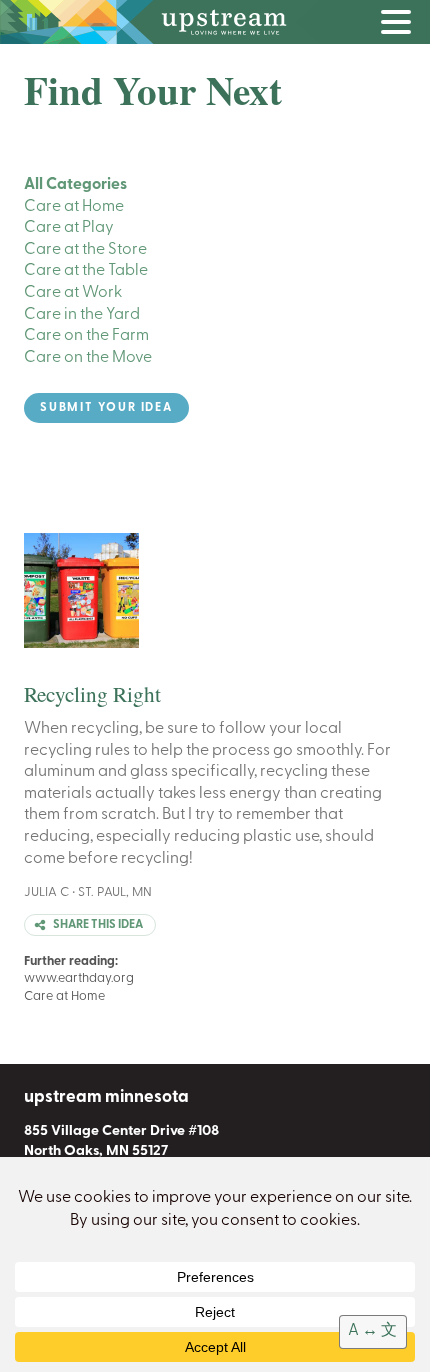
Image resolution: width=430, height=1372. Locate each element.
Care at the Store (85, 250)
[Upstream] (215, 22)
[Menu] (401, 26)
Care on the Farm (86, 336)
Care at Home (74, 207)
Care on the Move (88, 358)
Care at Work (73, 293)
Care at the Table (86, 271)
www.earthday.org (79, 978)
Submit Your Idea (106, 408)
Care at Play (69, 228)
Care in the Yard (82, 315)
